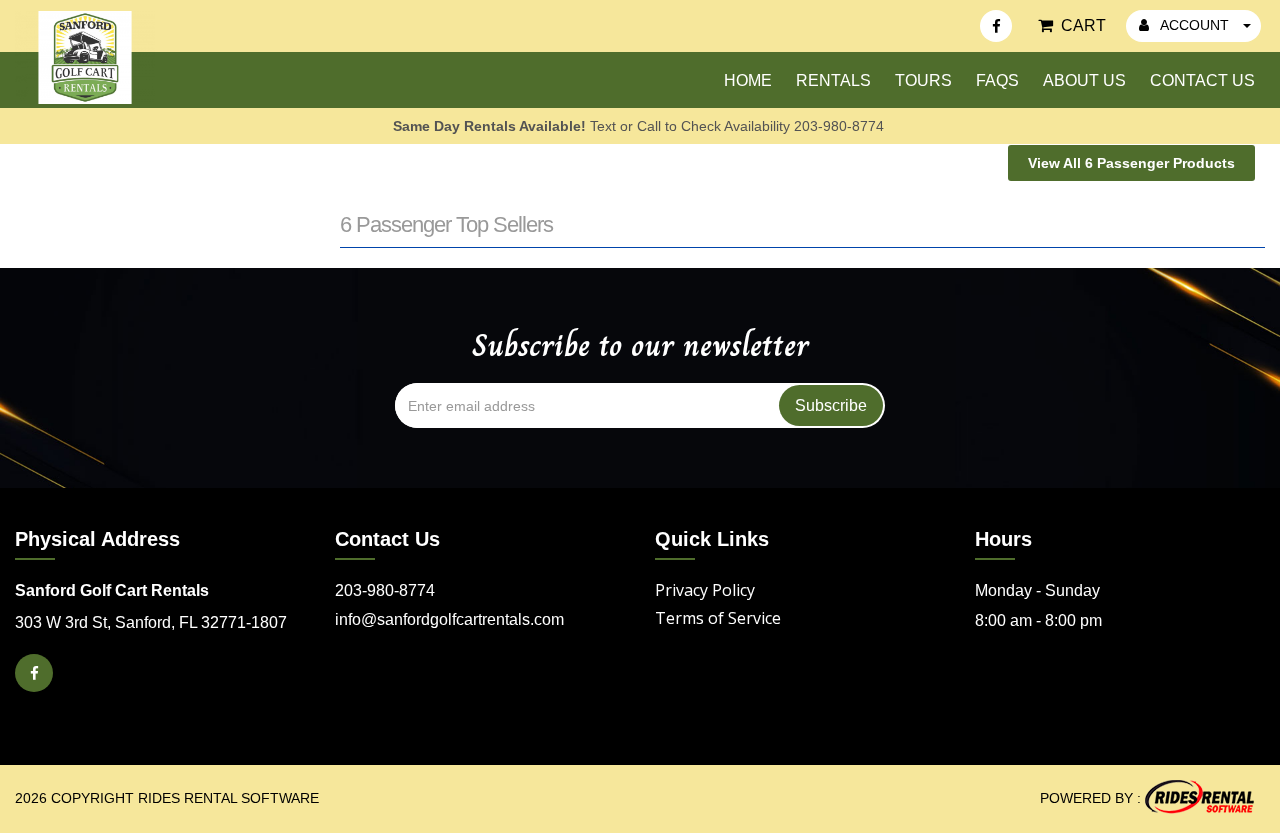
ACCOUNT (1195, 25)
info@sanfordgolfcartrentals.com (449, 619)
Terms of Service (718, 618)
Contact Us (1202, 80)
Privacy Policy (705, 590)
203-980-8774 (385, 590)
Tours (923, 80)
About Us (1084, 80)
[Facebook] (996, 26)
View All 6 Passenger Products (1131, 163)
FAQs (997, 80)
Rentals (833, 80)
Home (748, 80)
